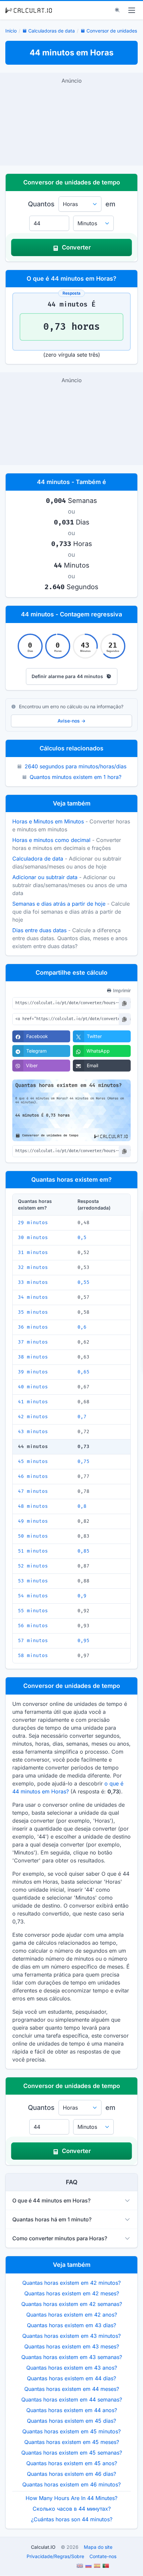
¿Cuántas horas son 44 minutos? (72, 2519)
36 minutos (33, 1327)
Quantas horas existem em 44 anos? (72, 2410)
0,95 (83, 1641)
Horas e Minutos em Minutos (48, 821)
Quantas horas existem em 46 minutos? (71, 2484)
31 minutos (33, 1253)
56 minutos (33, 1626)
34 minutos (33, 1297)
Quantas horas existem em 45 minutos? (71, 2431)
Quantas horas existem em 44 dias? (71, 2378)
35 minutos (33, 1312)
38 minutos (33, 1357)
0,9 (82, 1596)
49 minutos (33, 1521)
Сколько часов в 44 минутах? (72, 2509)
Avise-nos (71, 721)
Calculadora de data (38, 859)
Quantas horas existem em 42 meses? (72, 2293)
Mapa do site (98, 2547)
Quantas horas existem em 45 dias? (71, 2421)
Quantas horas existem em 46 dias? (71, 2474)
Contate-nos (103, 2556)
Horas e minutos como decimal (51, 840)
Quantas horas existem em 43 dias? (71, 2325)
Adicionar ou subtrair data (45, 877)
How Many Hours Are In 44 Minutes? (71, 2498)
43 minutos (33, 1432)
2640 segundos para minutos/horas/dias (75, 766)
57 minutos (33, 1641)
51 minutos (33, 1551)
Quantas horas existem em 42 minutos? (71, 2283)
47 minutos (33, 1491)
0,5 (82, 1238)
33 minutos (33, 1282)
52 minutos (33, 1566)
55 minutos (33, 1611)
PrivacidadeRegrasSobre (55, 2556)
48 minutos (33, 1506)
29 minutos (33, 1223)
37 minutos (33, 1342)
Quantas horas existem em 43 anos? (72, 2368)
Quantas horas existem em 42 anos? (72, 2315)
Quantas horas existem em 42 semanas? (72, 2304)
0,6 (82, 1327)
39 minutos (33, 1372)
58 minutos (33, 1656)
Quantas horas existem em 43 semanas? (72, 2357)
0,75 (83, 1462)
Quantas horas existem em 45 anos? (72, 2463)
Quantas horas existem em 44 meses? (72, 2389)
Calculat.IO (43, 2547)
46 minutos (33, 1476)
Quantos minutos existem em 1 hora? (75, 777)
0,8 (82, 1506)
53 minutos (33, 1581)
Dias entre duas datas (39, 930)
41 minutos (33, 1402)
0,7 (82, 1417)
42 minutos (33, 1417)
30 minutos (33, 1238)
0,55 (83, 1282)
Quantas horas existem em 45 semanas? (72, 2453)
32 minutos (33, 1267)
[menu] (132, 10)
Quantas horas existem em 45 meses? (72, 2442)
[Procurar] (117, 10)
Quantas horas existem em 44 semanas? (72, 2400)
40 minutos (33, 1387)
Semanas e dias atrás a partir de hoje (59, 904)
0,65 (83, 1372)
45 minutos (33, 1462)
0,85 (83, 1551)
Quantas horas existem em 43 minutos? (71, 2336)
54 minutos (33, 1596)
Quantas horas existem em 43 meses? (72, 2346)
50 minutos (33, 1536)
